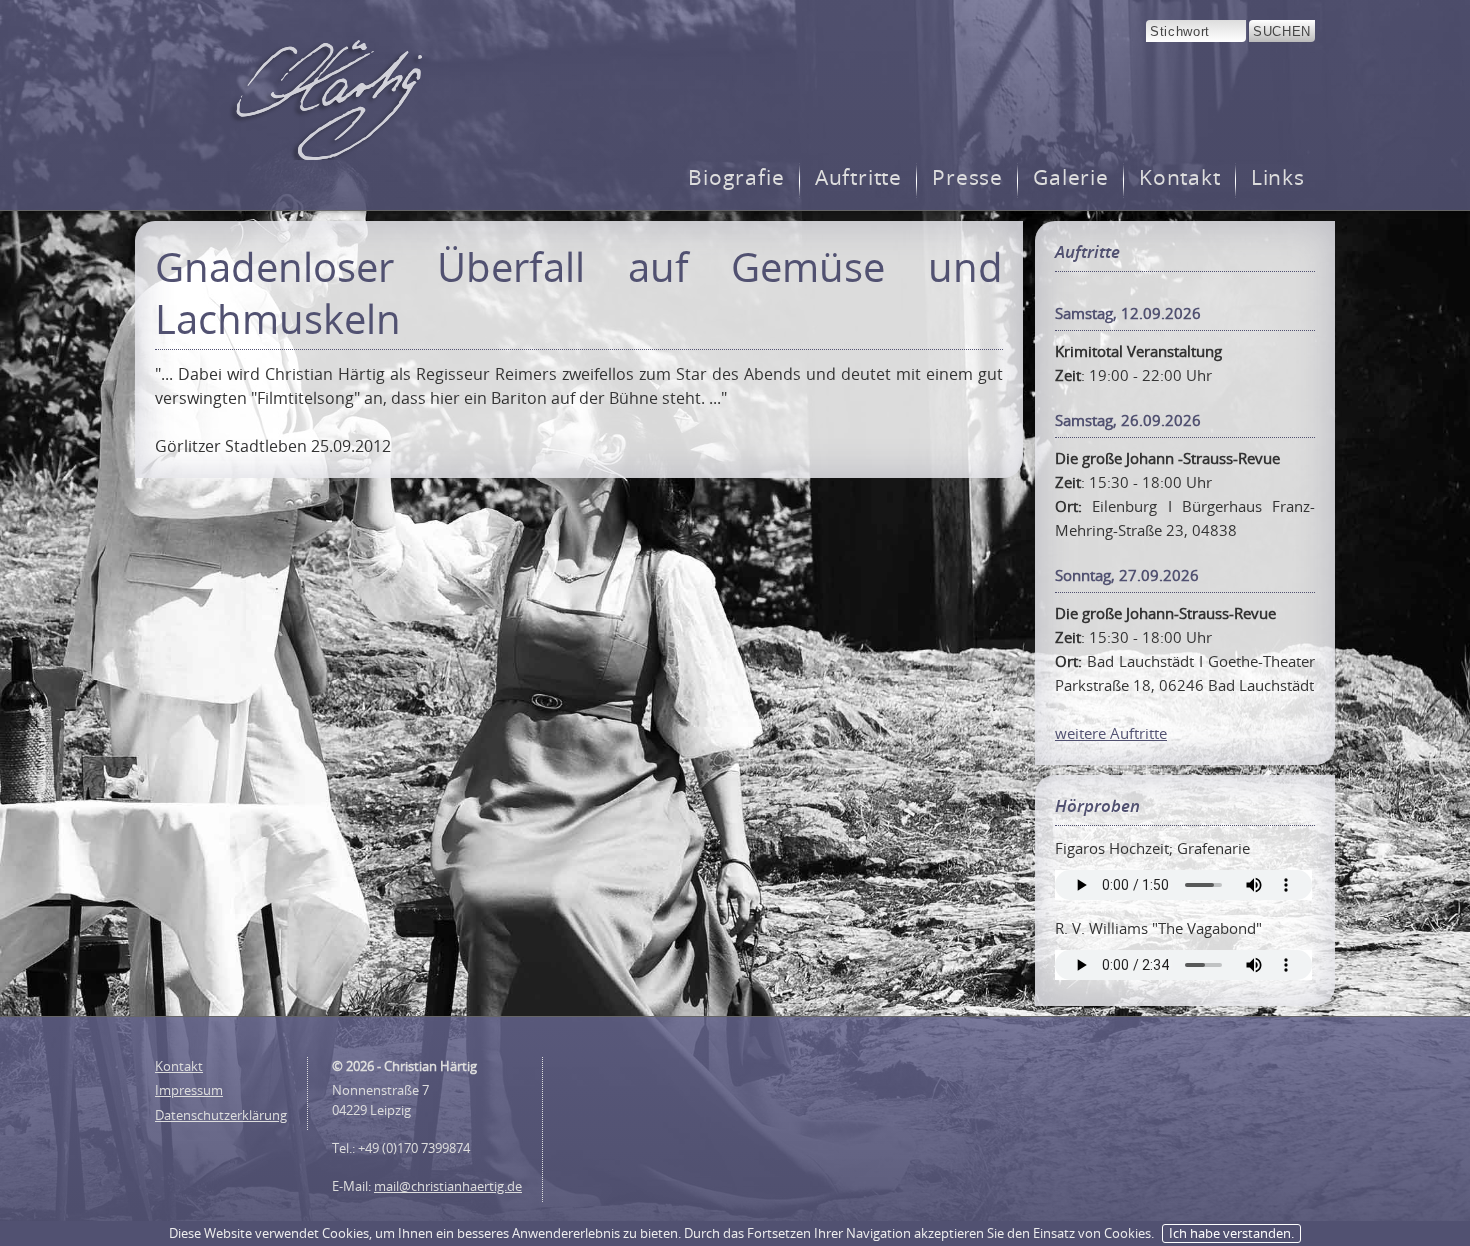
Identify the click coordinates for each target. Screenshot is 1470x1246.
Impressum (189, 1090)
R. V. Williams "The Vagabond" (1158, 928)
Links (1278, 177)
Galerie (1071, 177)
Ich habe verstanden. (1231, 1233)
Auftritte (859, 177)
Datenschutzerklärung (221, 1115)
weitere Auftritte (1111, 733)
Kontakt (1180, 177)
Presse (967, 177)
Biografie (736, 177)
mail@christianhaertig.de (448, 1186)
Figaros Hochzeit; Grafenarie (1152, 848)
